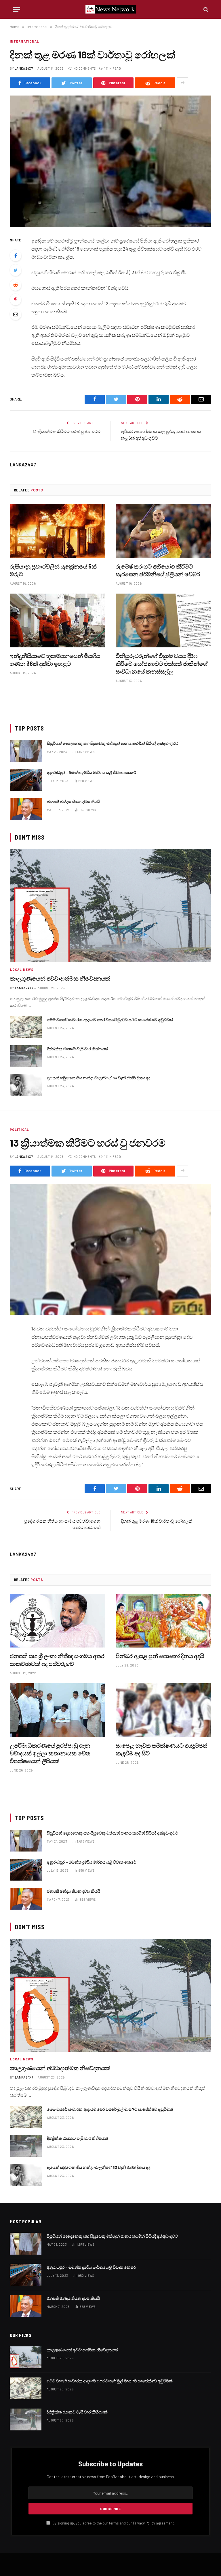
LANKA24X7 (24, 68)
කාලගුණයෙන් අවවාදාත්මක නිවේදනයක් (60, 978)
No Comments (85, 68)
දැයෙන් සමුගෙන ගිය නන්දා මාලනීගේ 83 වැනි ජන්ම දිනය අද (99, 1078)
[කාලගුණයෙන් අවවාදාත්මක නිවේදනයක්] (111, 906)
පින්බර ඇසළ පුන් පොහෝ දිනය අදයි (160, 1656)
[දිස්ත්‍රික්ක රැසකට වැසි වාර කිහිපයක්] (26, 1056)
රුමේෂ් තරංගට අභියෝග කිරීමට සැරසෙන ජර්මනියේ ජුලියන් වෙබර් (158, 570)
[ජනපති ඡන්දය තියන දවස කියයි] (26, 809)
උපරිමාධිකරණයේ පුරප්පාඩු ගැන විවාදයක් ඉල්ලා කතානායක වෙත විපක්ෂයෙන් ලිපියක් (50, 1753)
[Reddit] (16, 285)
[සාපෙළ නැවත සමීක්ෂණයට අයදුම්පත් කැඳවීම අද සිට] (163, 1710)
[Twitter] (16, 270)
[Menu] (16, 9)
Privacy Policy (144, 2523)
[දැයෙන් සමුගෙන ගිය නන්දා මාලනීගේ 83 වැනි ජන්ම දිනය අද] (26, 1085)
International (24, 41)
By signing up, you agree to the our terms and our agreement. (113, 2523)
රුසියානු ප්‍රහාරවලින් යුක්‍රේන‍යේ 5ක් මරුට (53, 570)
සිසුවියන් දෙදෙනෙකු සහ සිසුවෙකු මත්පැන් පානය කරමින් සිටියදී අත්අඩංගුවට (113, 743)
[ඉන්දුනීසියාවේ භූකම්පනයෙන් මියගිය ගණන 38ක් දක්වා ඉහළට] (58, 620)
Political (19, 1129)
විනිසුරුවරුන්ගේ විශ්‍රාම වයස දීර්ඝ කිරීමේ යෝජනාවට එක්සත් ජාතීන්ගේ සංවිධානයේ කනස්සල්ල (162, 663)
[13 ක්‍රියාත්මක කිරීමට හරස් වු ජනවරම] (110, 1249)
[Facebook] (16, 255)
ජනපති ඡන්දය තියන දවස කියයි (74, 801)
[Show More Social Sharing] (182, 83)
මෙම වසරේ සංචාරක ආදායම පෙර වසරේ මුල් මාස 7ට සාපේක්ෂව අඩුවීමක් (110, 1020)
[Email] (16, 314)
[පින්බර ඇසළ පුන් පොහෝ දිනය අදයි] (163, 1621)
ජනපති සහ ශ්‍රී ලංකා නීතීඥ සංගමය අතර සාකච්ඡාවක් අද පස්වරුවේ (57, 1660)
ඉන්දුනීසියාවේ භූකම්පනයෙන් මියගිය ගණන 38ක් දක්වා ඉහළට (55, 660)
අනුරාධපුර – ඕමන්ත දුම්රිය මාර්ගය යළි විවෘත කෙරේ (92, 772)
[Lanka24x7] (111, 9)
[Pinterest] (16, 300)
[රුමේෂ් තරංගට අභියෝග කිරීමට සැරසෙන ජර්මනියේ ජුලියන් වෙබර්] (163, 531)
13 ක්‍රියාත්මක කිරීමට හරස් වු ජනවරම (67, 431)
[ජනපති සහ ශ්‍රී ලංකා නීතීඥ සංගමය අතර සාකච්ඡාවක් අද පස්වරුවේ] (58, 1621)
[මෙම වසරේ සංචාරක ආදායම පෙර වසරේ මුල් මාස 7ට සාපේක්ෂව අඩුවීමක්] (26, 1027)
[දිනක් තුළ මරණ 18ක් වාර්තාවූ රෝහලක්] (110, 161)
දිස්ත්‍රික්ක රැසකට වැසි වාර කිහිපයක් (77, 1049)
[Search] (205, 9)
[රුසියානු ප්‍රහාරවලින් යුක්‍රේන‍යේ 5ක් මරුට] (58, 531)
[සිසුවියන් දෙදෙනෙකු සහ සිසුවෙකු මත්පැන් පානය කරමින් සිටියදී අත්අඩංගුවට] (26, 751)
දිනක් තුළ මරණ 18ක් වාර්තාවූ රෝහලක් (157, 1521)
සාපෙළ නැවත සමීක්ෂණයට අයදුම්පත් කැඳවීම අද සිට (162, 1749)
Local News (22, 969)
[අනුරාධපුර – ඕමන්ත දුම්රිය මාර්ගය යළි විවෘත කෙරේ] (26, 780)
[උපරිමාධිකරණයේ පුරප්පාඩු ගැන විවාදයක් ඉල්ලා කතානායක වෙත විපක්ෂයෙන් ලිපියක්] (58, 1710)
